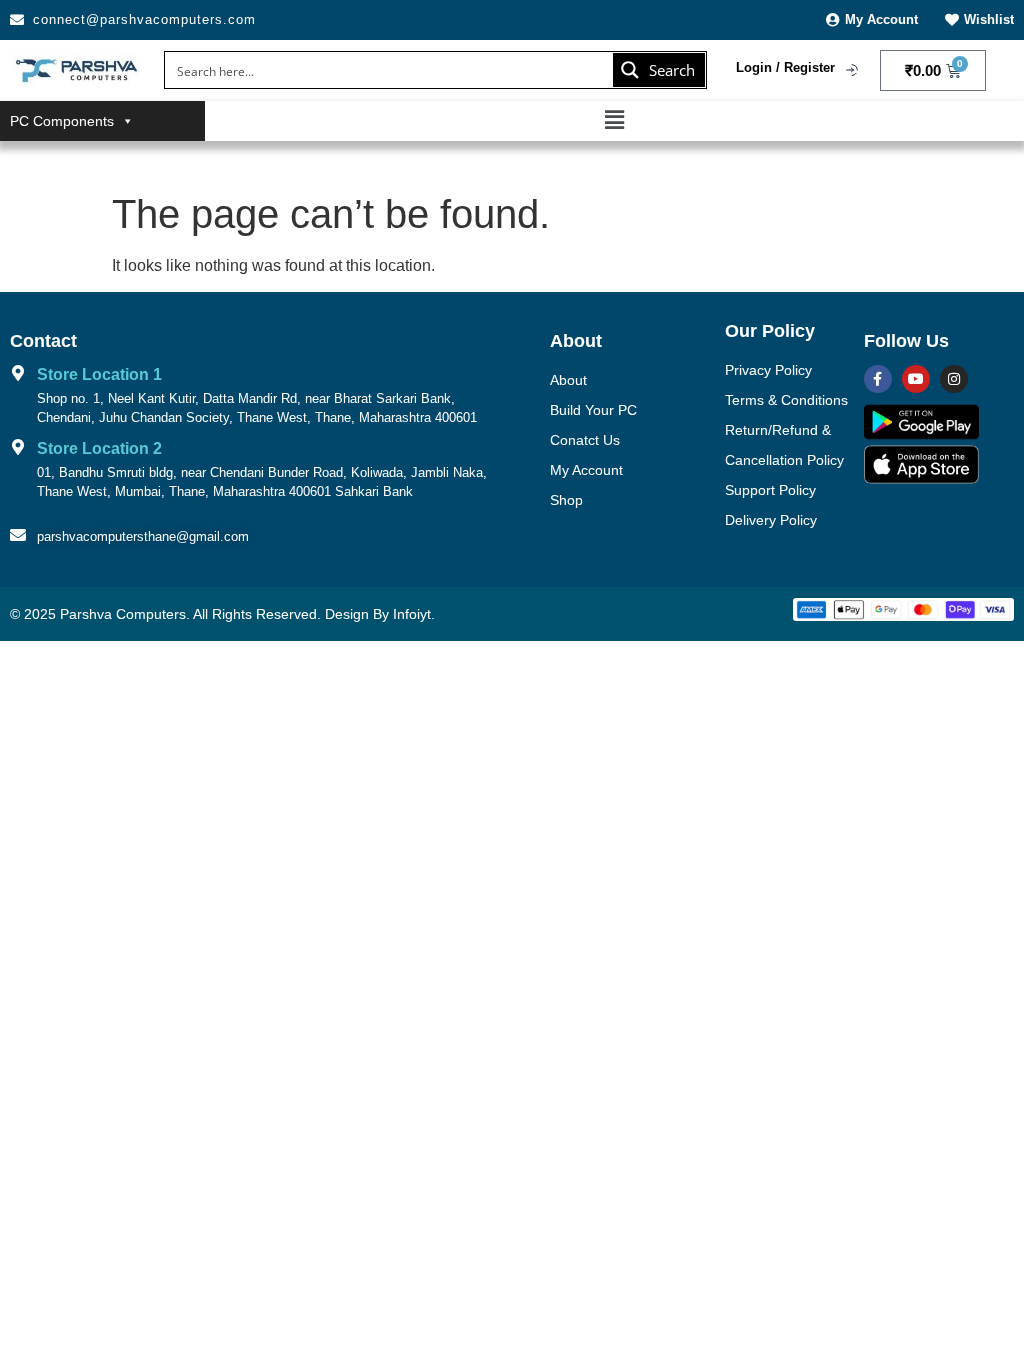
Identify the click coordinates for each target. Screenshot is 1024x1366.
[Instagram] (954, 379)
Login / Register (785, 67)
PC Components (62, 121)
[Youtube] (916, 379)
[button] (614, 120)
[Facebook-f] (878, 379)
